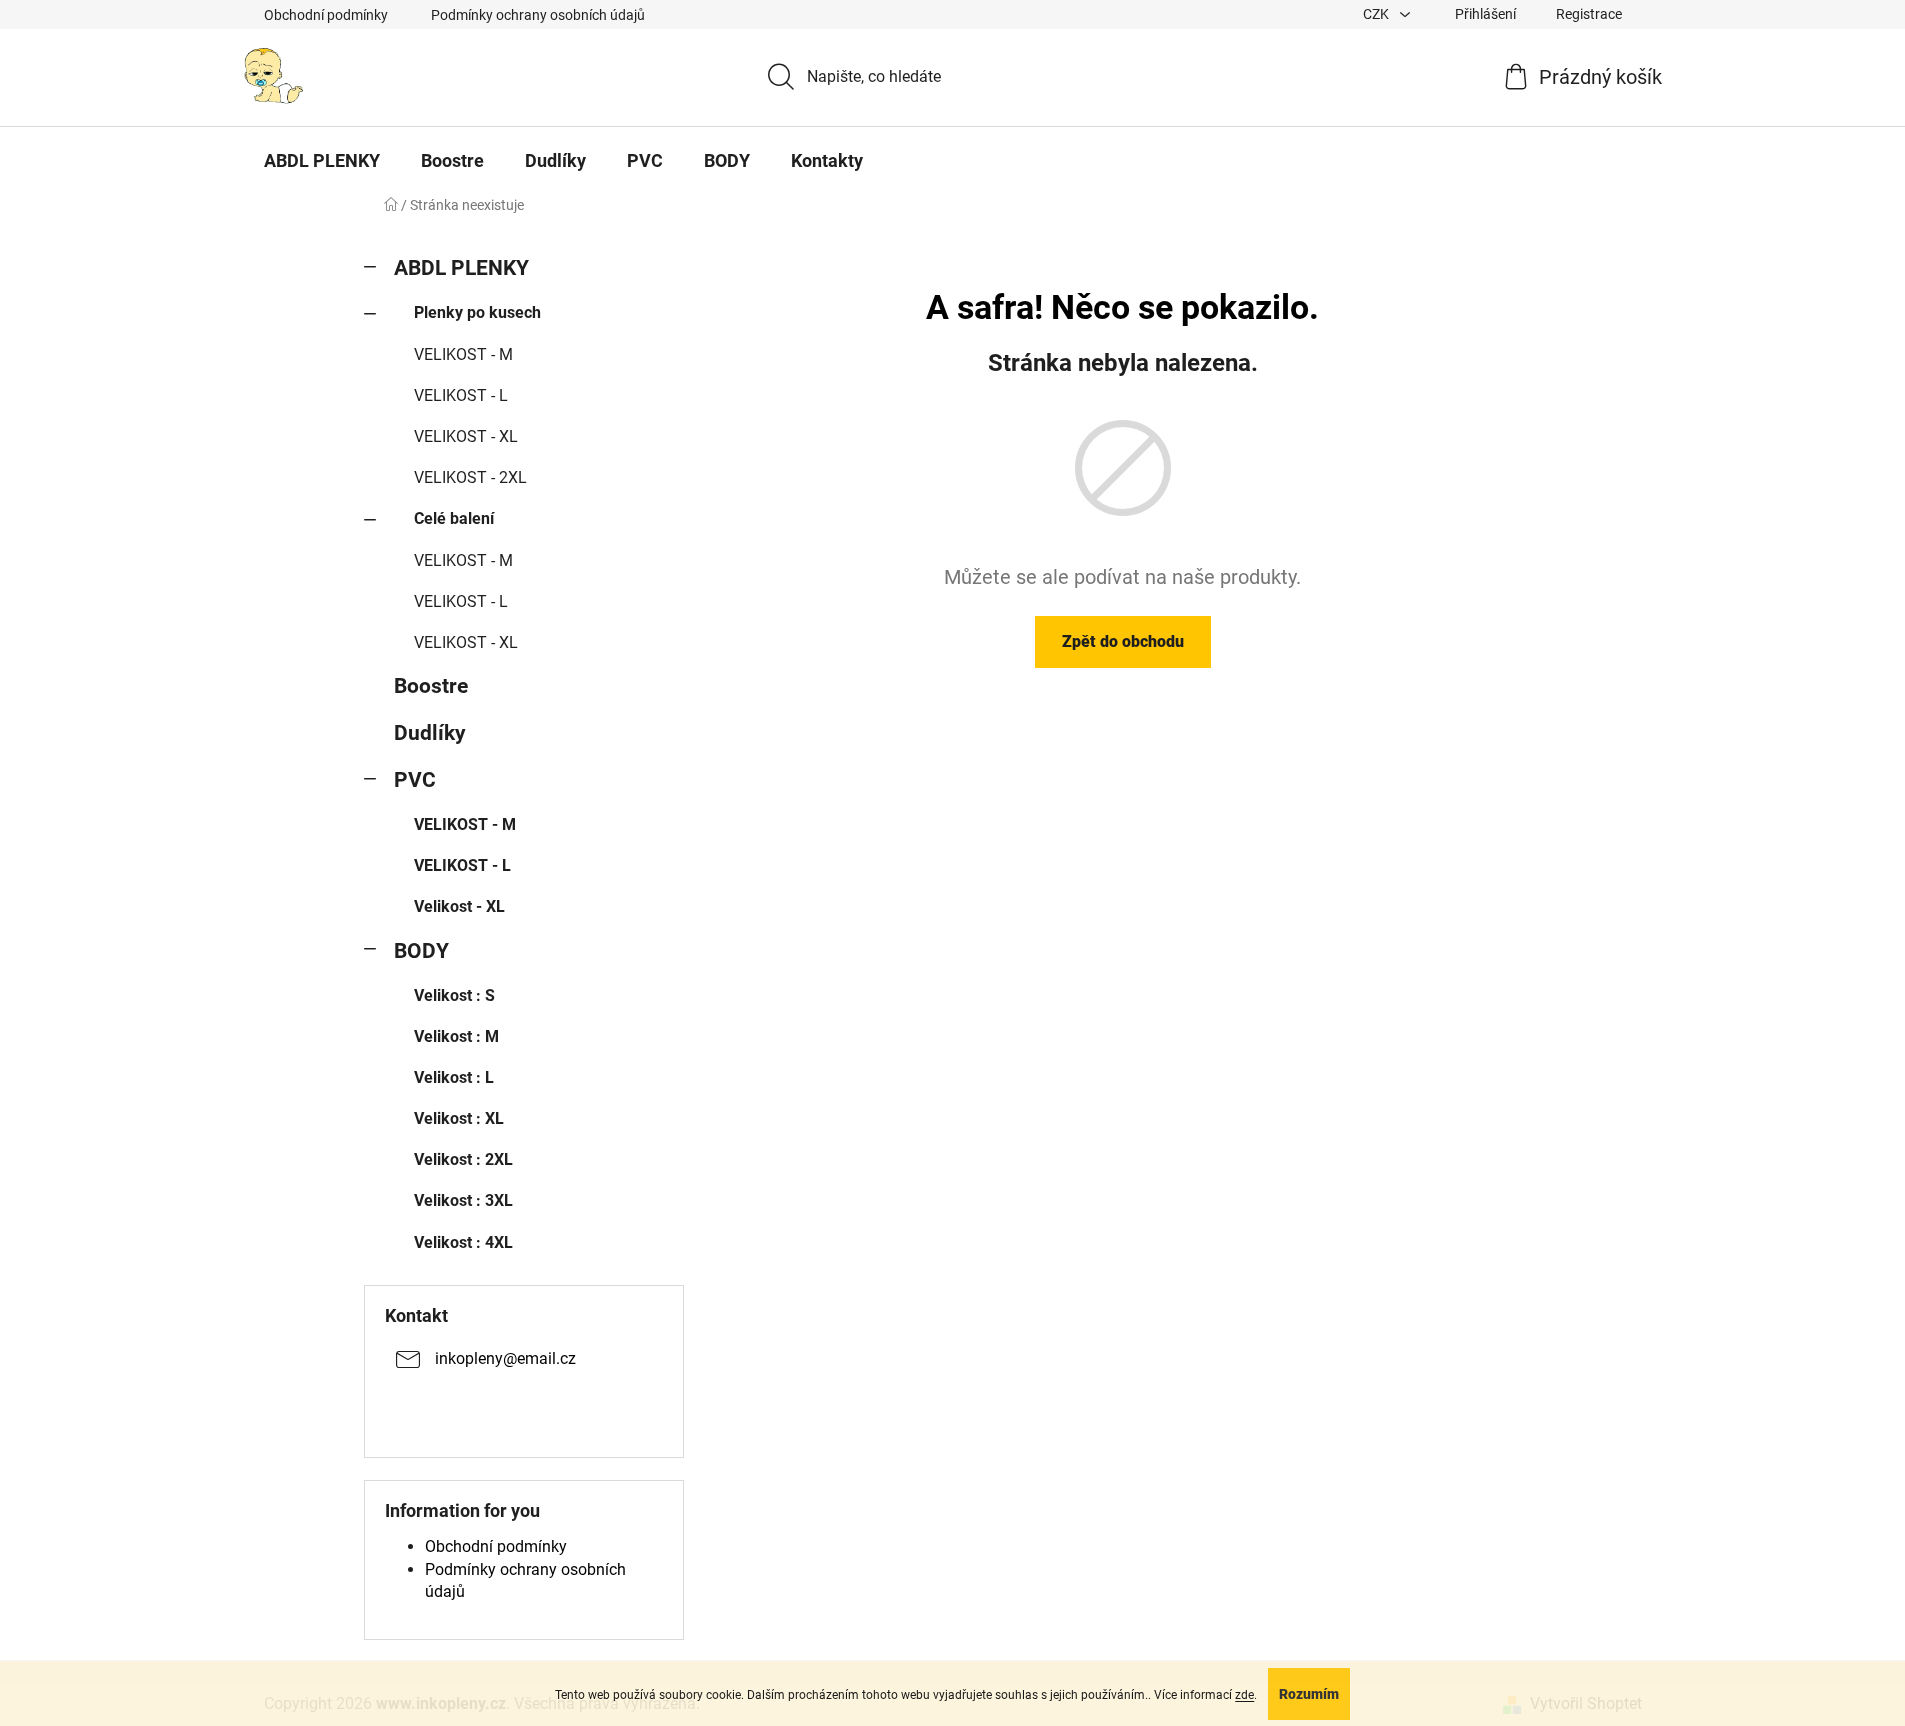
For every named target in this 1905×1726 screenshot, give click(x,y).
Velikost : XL (459, 1118)
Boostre (431, 686)
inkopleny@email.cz (505, 1358)
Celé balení (454, 518)
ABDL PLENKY (461, 268)
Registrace (1589, 14)
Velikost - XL (459, 906)
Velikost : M (456, 1036)
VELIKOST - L (461, 395)
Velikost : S (454, 995)
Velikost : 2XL (463, 1159)
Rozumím (1309, 1694)
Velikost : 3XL (463, 1200)
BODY (421, 951)
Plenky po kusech (477, 312)
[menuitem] (322, 161)
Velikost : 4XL (463, 1242)
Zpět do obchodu (1123, 641)
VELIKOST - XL (466, 436)
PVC (415, 780)
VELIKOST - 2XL (470, 477)
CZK (1377, 14)
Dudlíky (430, 733)
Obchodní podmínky (326, 15)
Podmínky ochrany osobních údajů (538, 15)
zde (1244, 1695)
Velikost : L (454, 1077)
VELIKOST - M (463, 354)
